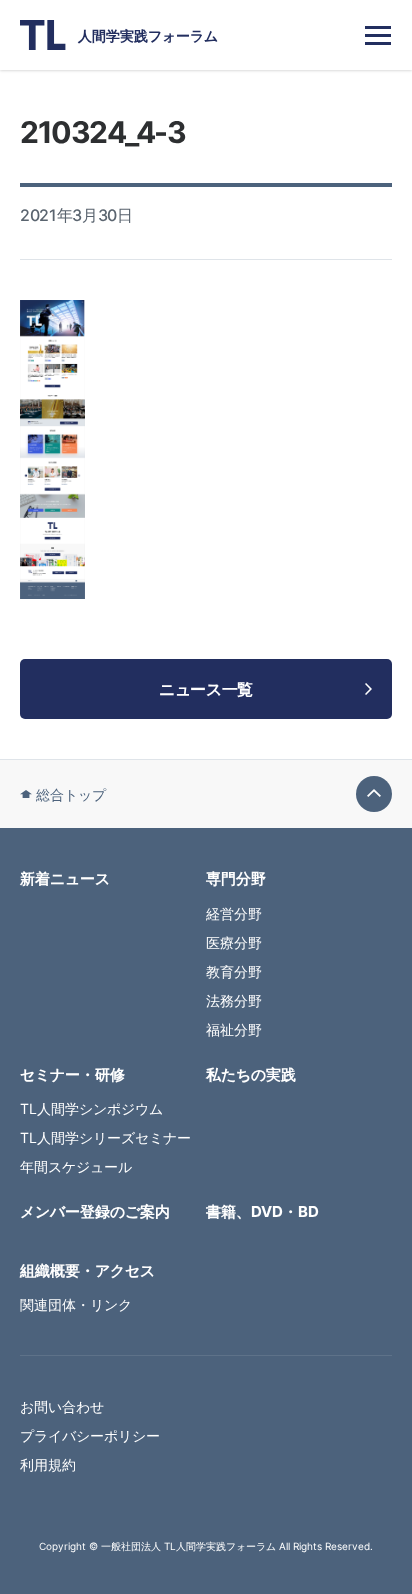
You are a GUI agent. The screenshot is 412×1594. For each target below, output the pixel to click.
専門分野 (236, 878)
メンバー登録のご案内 (95, 1211)
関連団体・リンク (76, 1304)
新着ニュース (65, 878)
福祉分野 (234, 1029)
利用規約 (48, 1464)
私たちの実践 (251, 1074)
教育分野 (234, 971)
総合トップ (71, 794)
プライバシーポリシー (90, 1435)
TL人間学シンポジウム (91, 1108)
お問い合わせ (62, 1406)
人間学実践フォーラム (148, 35)
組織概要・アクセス (87, 1270)
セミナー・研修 (72, 1074)
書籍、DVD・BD (262, 1211)
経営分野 (234, 913)
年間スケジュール (76, 1166)
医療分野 (234, 942)
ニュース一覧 (206, 689)
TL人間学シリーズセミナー (105, 1137)
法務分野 (234, 1000)
